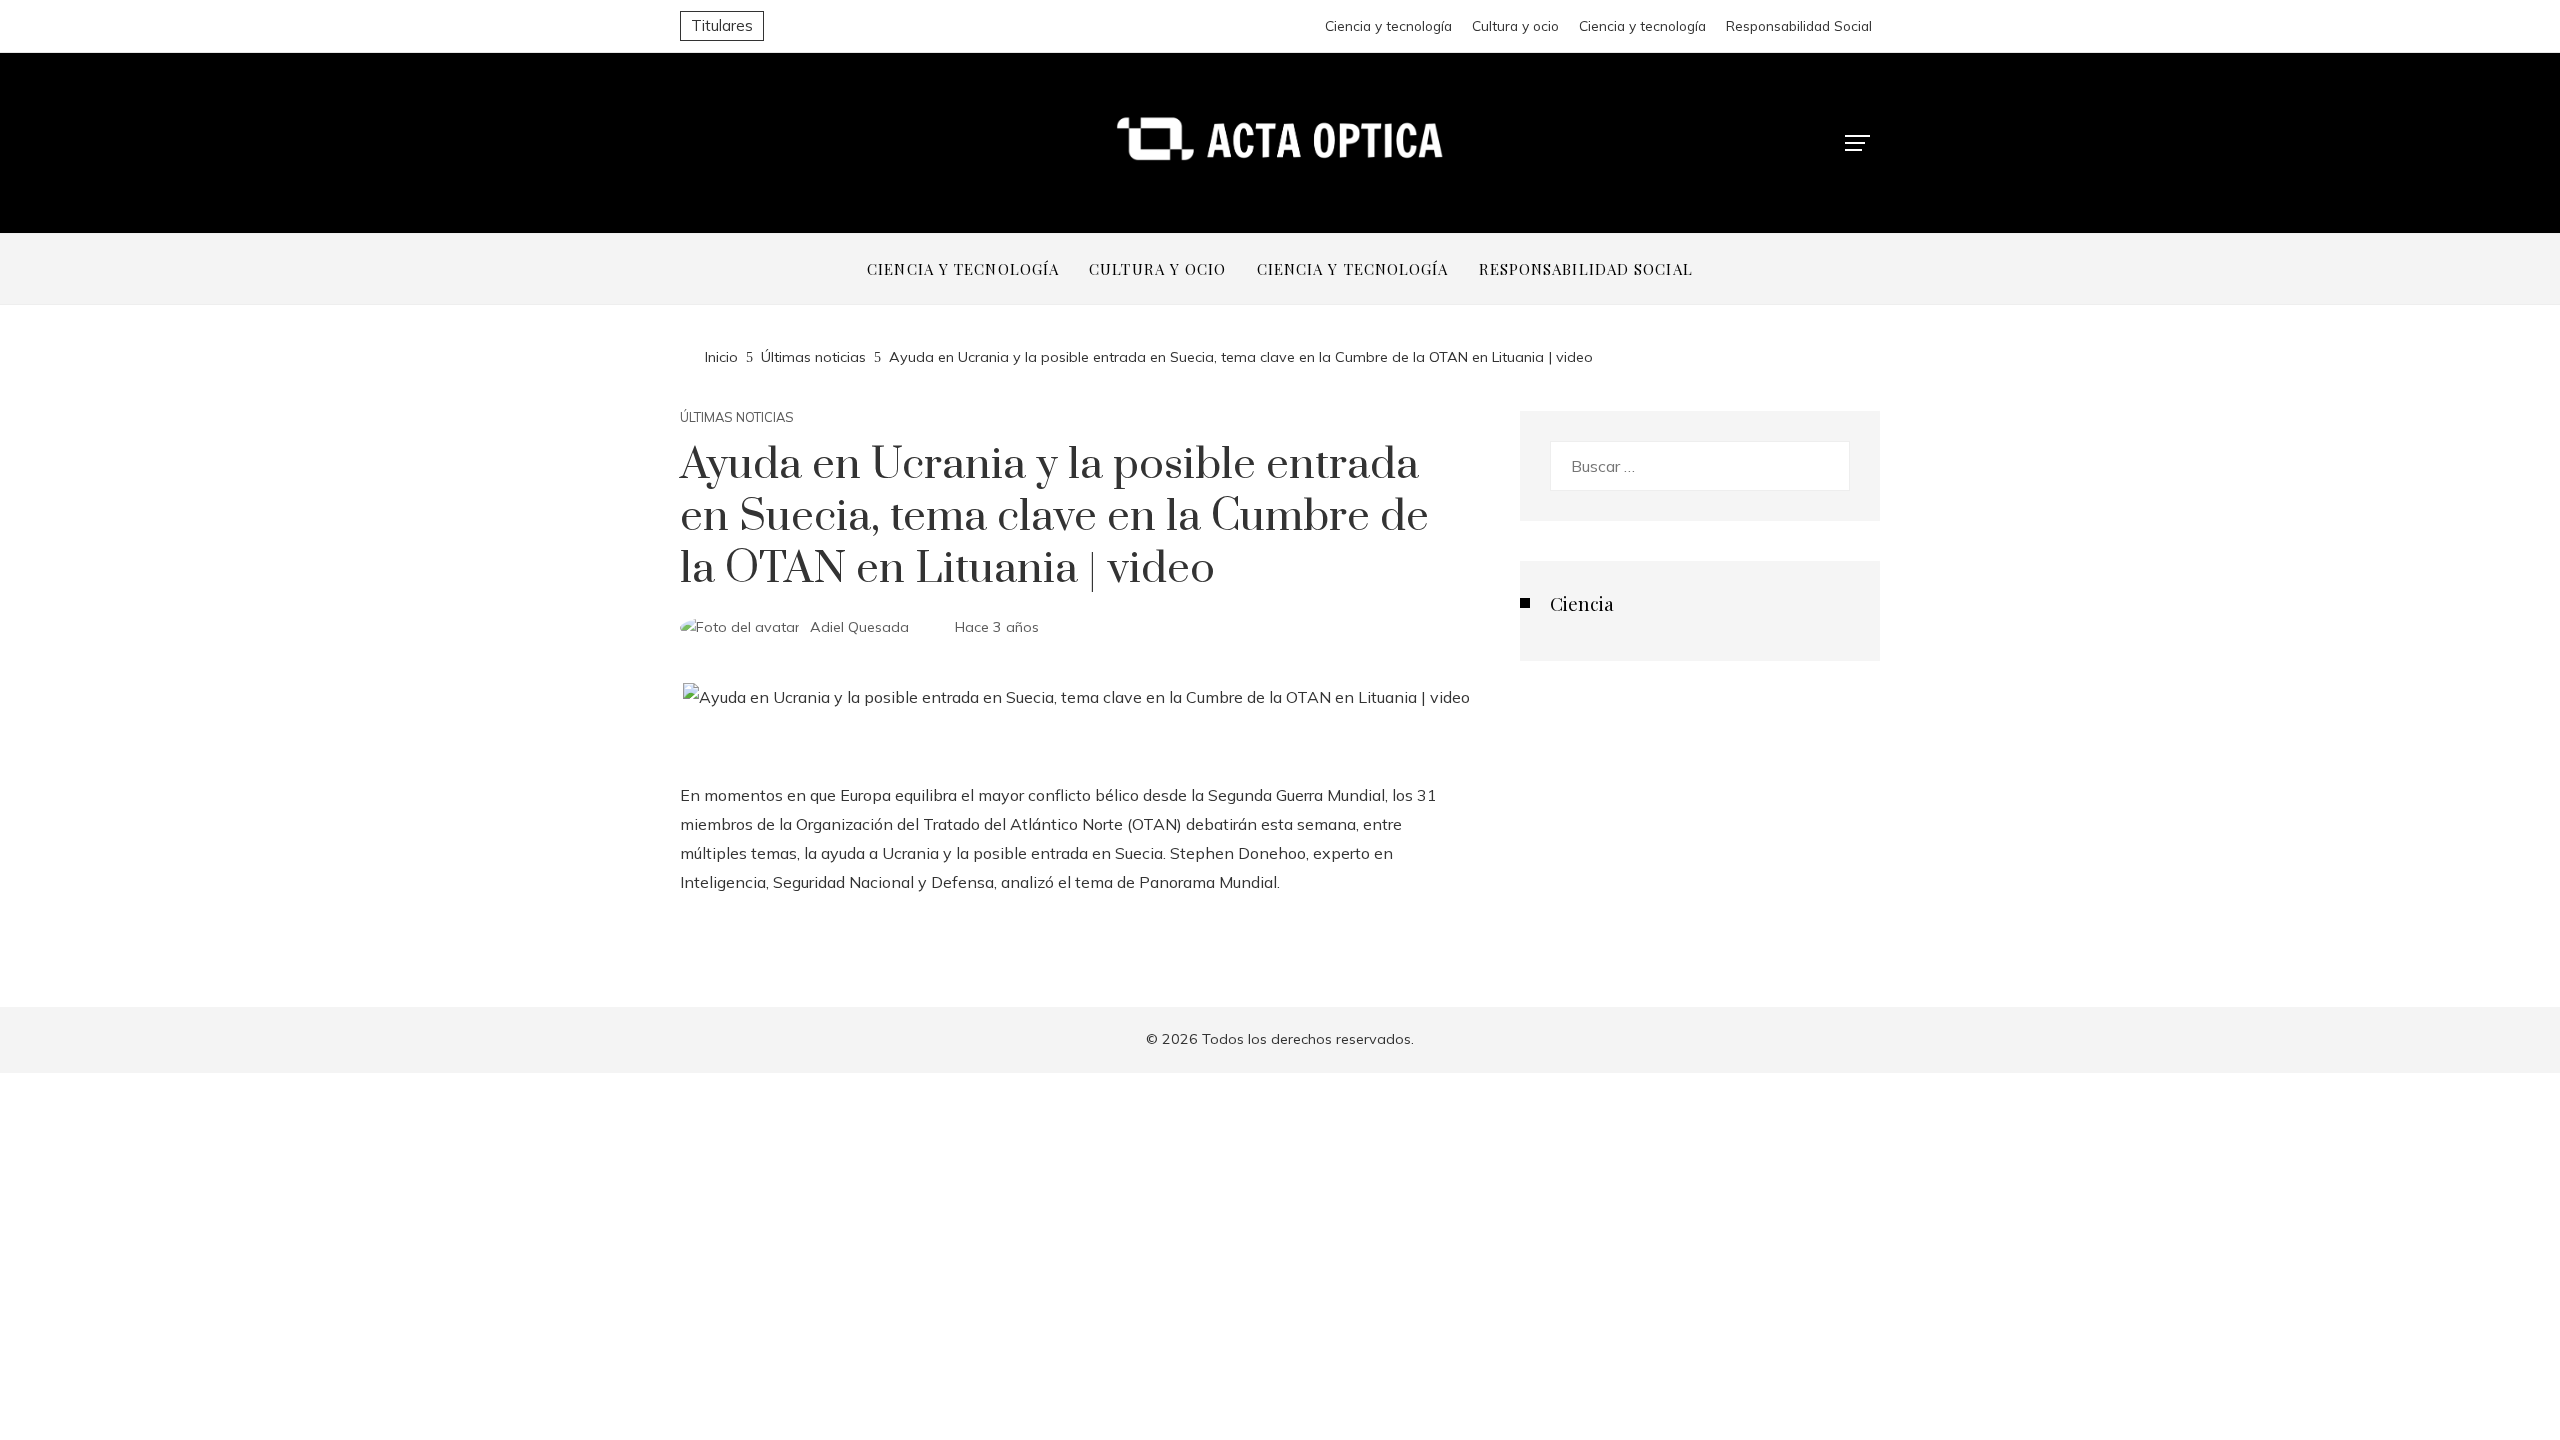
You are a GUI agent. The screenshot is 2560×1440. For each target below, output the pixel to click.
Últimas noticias (737, 417)
